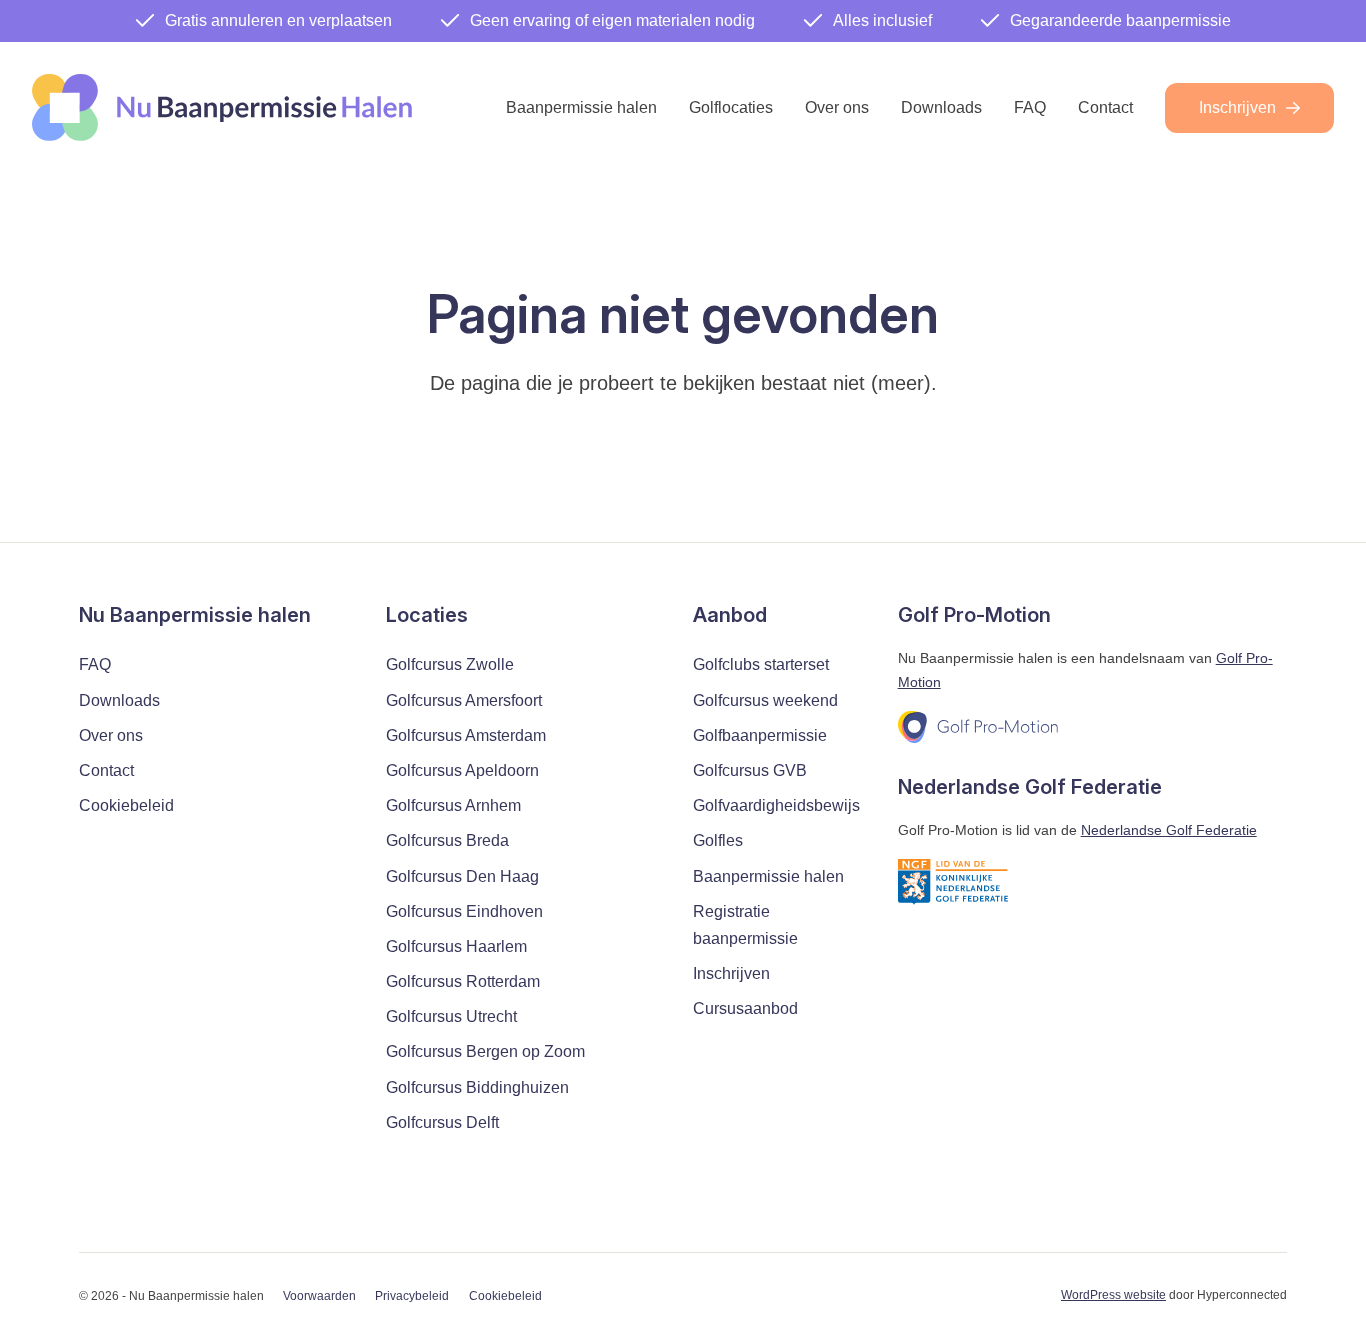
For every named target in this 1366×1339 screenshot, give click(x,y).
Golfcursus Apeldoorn (462, 770)
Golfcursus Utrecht (451, 1016)
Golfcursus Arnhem (453, 805)
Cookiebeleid (126, 805)
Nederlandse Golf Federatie (1169, 830)
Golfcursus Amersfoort (464, 700)
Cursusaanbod (745, 1008)
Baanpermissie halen (581, 107)
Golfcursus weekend (765, 700)
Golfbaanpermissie (760, 735)
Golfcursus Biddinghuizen (477, 1087)
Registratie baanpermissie (745, 925)
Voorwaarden (319, 1296)
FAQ (1030, 107)
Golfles (718, 840)
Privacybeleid (412, 1296)
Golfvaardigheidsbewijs (776, 805)
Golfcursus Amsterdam (466, 735)
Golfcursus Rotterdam (463, 981)
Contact (1105, 107)
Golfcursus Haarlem (456, 946)
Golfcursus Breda (447, 840)
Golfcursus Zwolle (450, 664)
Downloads (941, 107)
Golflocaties (731, 107)
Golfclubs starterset (761, 664)
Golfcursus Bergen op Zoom (485, 1051)
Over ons (837, 107)
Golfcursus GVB (750, 770)
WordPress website (1113, 1295)
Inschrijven (1237, 107)
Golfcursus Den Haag (462, 876)
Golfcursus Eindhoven (464, 911)
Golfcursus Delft (442, 1122)
